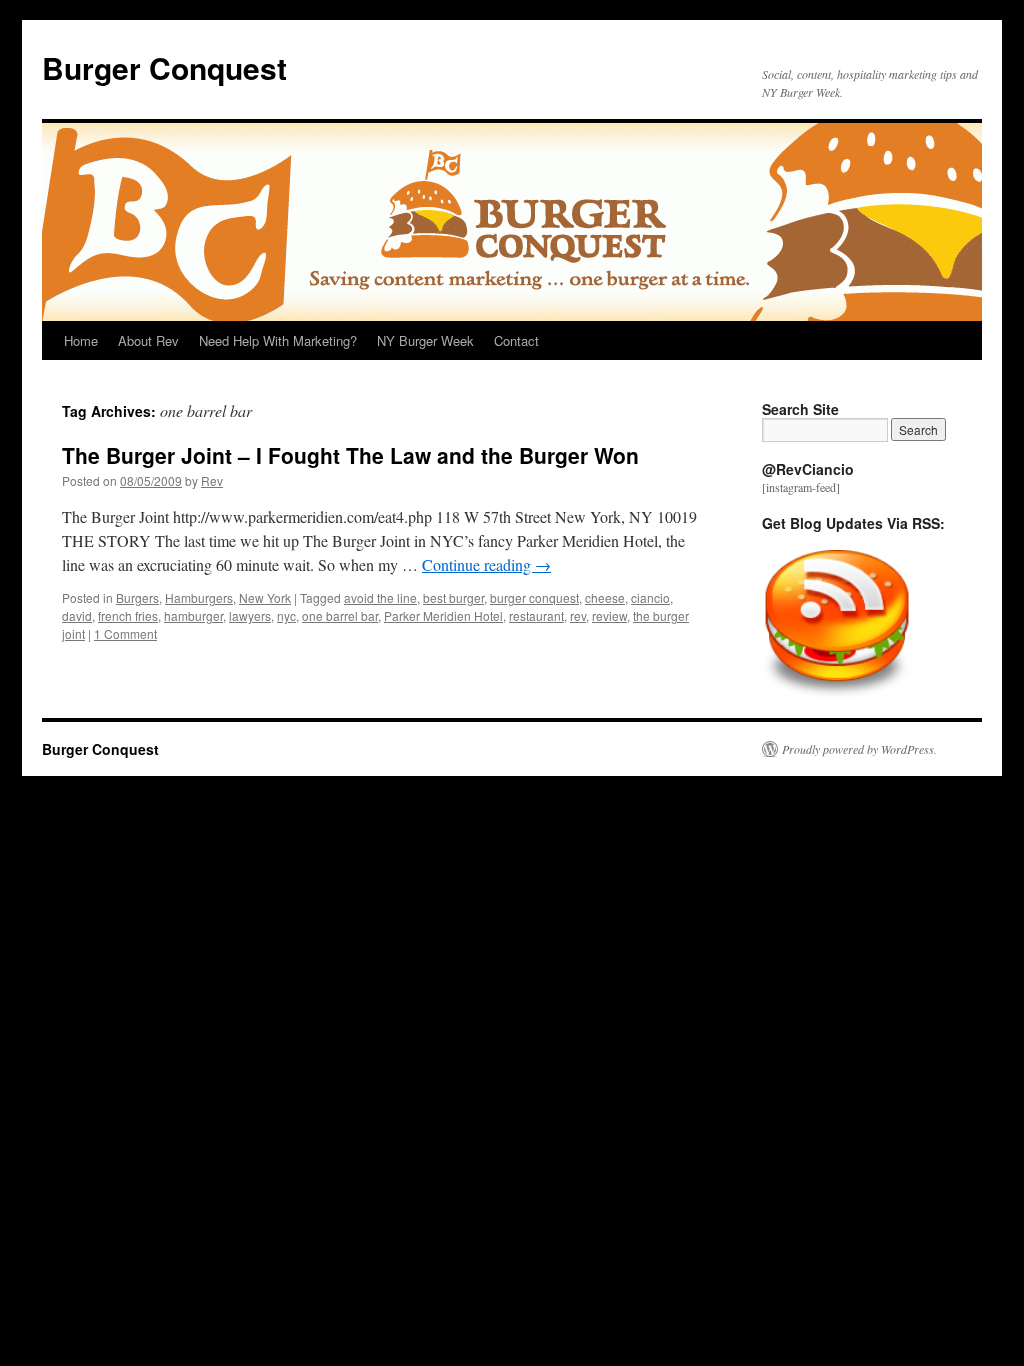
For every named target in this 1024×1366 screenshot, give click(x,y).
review (609, 615)
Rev (212, 480)
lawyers (250, 615)
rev (578, 615)
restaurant (536, 615)
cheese (605, 597)
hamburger (193, 615)
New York (265, 597)
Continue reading (486, 564)
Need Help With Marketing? (278, 340)
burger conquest (534, 597)
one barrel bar (340, 615)
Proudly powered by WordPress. (859, 749)
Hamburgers (199, 597)
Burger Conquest (164, 67)
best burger (453, 597)
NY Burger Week (425, 340)
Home (81, 340)
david (77, 615)
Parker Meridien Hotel (443, 615)
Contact (516, 340)
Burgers (137, 597)
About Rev (148, 340)
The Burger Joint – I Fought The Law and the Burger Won (350, 455)
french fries (128, 615)
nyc (286, 615)
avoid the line (380, 597)
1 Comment (125, 633)
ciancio (650, 597)
